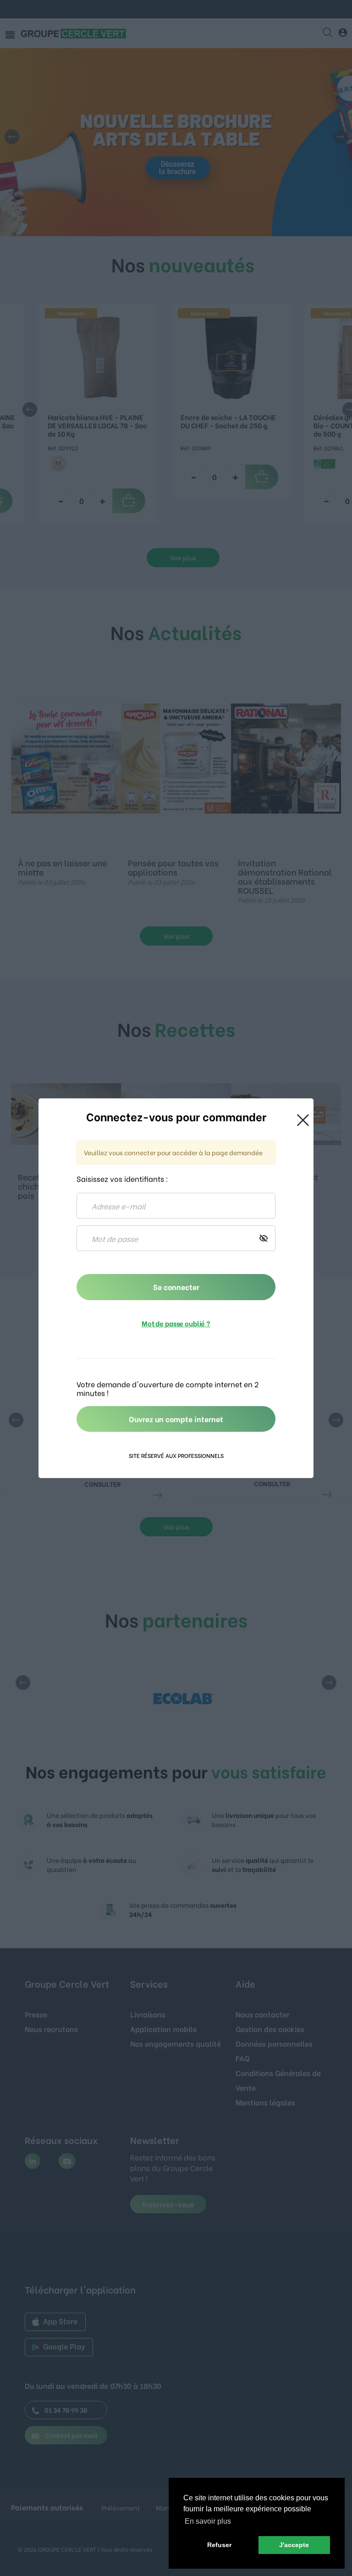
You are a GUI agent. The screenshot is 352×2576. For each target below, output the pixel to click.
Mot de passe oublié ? (176, 1323)
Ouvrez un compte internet (176, 1419)
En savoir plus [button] (208, 2521)
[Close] (303, 1119)
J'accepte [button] (294, 2545)
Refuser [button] (219, 2545)
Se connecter (176, 1287)
